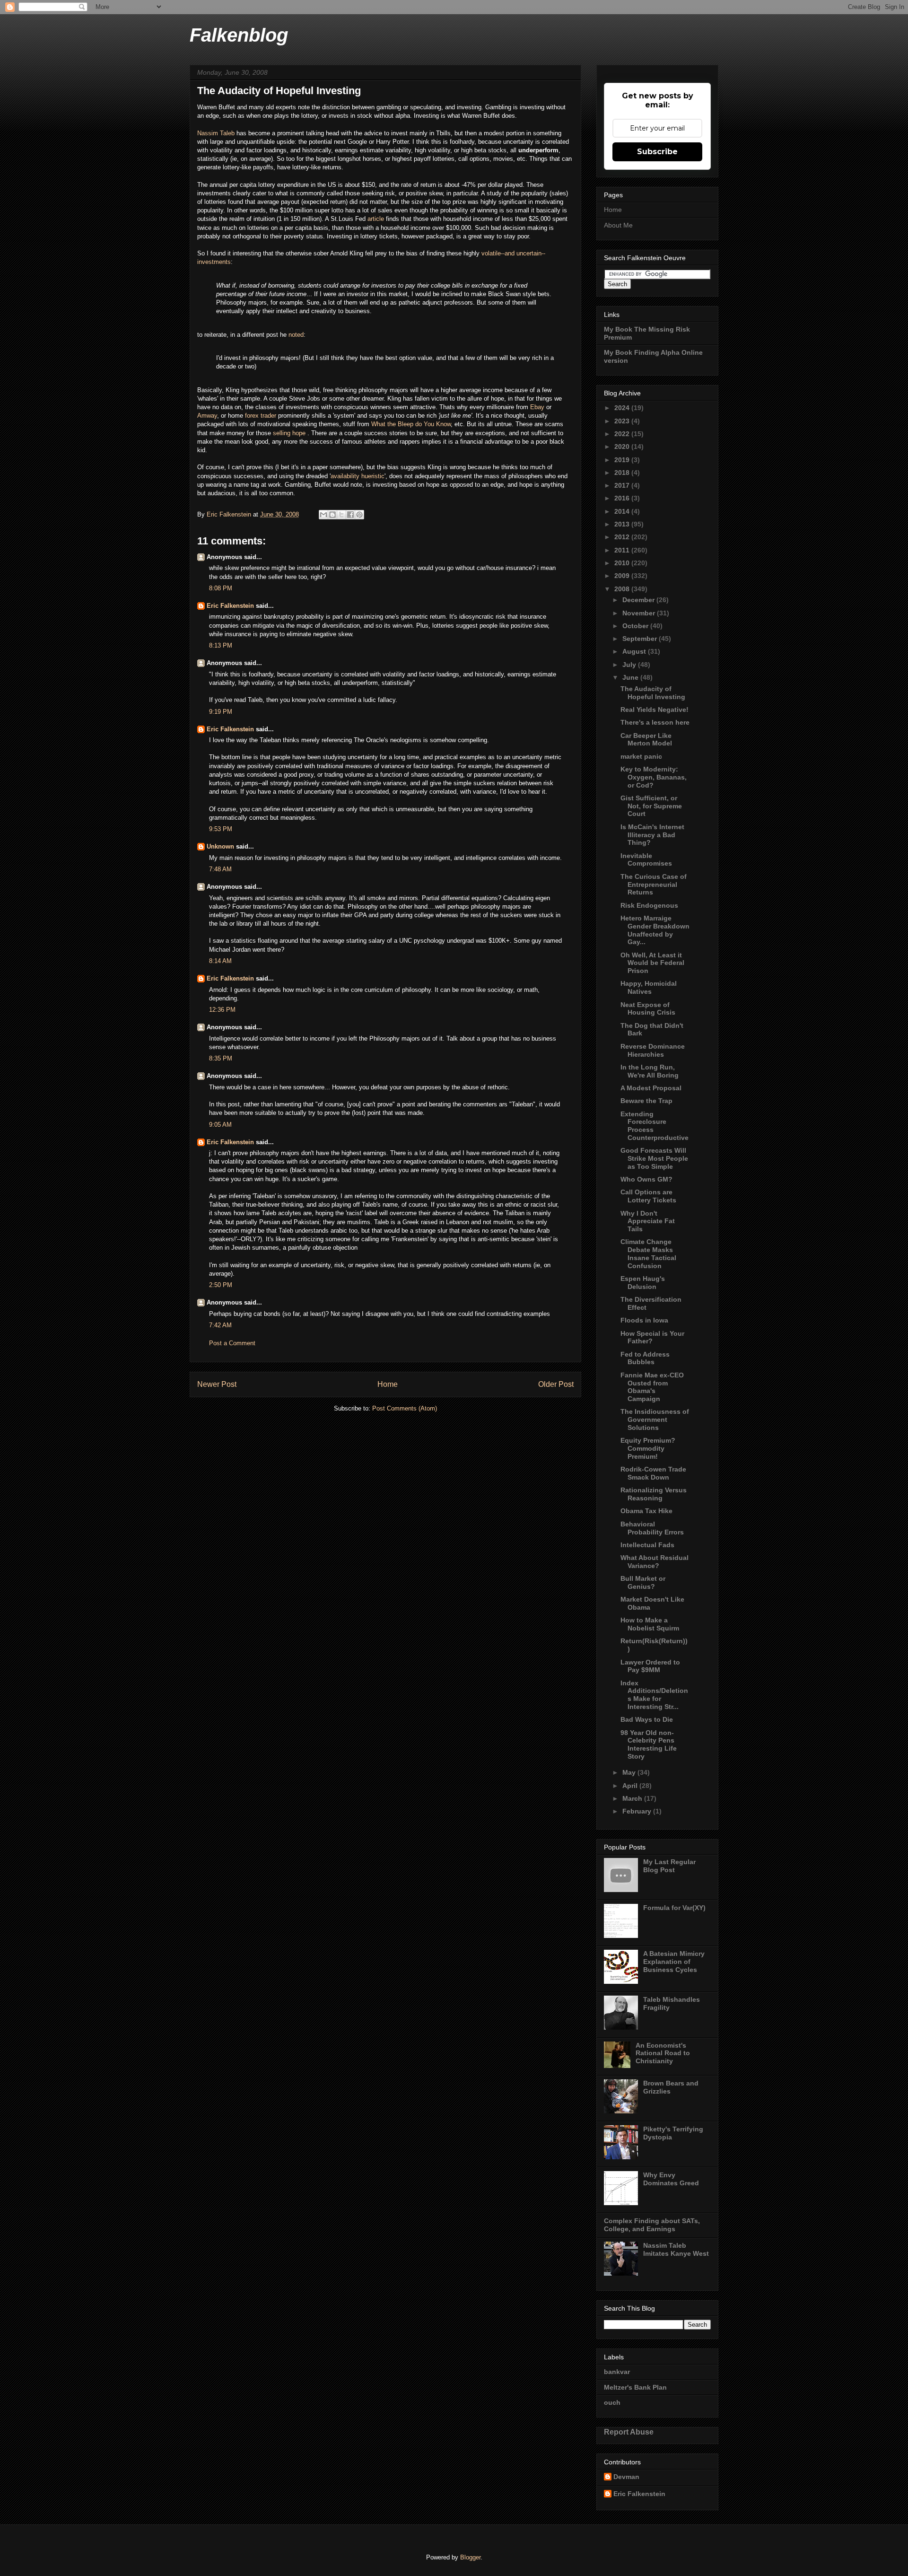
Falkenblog (239, 35)
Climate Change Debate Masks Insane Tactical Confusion (648, 1253)
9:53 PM (221, 829)
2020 (623, 447)
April (631, 1786)
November (640, 613)
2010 (623, 563)
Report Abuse (629, 2432)
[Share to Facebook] (350, 515)
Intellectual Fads (647, 1545)
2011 (623, 550)
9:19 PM (221, 712)
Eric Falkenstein (230, 606)
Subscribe (657, 152)
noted (296, 335)
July (630, 665)
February (638, 1811)
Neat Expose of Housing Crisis (648, 1009)
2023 (623, 421)
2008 (623, 589)
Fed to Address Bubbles (645, 1358)
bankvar (617, 2372)
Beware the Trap (646, 1101)
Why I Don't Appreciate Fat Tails (648, 1221)
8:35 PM (221, 1058)
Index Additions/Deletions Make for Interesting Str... (654, 1695)
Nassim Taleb (216, 133)
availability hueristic (358, 476)
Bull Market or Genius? (643, 1582)
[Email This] (323, 515)
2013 (623, 524)
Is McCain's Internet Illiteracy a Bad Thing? (652, 835)
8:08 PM (221, 588)
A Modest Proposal (651, 1088)
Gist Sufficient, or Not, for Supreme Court (651, 806)
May (630, 1772)
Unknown (220, 846)
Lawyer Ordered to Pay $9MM (650, 1666)
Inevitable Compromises (646, 860)
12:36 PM (222, 1010)
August (635, 651)
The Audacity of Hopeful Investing (653, 693)
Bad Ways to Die (647, 1719)
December (639, 600)
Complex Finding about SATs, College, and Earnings (652, 2225)
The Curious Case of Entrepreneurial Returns (654, 885)
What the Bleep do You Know (411, 424)
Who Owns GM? (646, 1179)
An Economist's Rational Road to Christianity (663, 2053)
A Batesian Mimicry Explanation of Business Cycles (674, 1962)
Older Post (556, 1384)
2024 (623, 408)
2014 (623, 511)
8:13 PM (221, 645)
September (641, 639)
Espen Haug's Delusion (643, 1283)
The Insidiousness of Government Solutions (655, 1419)
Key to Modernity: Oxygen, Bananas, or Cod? (654, 777)
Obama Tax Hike (646, 1511)
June (631, 677)
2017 (623, 485)
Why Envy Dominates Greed (671, 2179)
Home (388, 1384)
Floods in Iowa (644, 1320)
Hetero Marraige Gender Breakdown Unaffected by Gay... (655, 930)
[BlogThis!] (332, 515)
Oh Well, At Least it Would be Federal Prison (652, 963)
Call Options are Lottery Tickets (648, 1196)
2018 (623, 473)
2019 (623, 460)
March (633, 1798)
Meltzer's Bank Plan (635, 2387)
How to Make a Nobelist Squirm (650, 1624)
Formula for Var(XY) (674, 1908)
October (636, 626)
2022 (623, 434)
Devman (626, 2477)
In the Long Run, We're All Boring (650, 1071)
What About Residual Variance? (655, 1562)
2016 (623, 498)
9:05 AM (220, 1125)
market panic (641, 756)
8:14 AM (220, 961)
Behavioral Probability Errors (652, 1528)
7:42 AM (220, 1325)
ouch (612, 2402)
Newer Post (217, 1384)
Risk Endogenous (649, 905)
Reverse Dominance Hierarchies (653, 1050)
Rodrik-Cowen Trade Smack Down (653, 1473)
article (377, 219)
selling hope (290, 433)
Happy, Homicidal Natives (649, 987)
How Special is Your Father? (652, 1337)
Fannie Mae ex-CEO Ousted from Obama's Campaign (652, 1387)
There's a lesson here (655, 722)
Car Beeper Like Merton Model (646, 740)
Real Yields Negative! (655, 710)
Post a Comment (232, 1343)
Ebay (538, 407)
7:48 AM (220, 869)
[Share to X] (341, 515)
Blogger (470, 2557)
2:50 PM (221, 1285)
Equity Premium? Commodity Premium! (648, 1448)
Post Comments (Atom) (405, 1408)
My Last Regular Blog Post (669, 1866)
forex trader (261, 416)
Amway (207, 416)
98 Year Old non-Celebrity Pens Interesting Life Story (649, 1744)
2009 (623, 576)
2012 (623, 537)
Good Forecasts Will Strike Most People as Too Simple (654, 1158)
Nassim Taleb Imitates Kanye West (676, 2249)
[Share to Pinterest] (359, 515)
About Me (618, 225)
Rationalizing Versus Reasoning (654, 1494)
